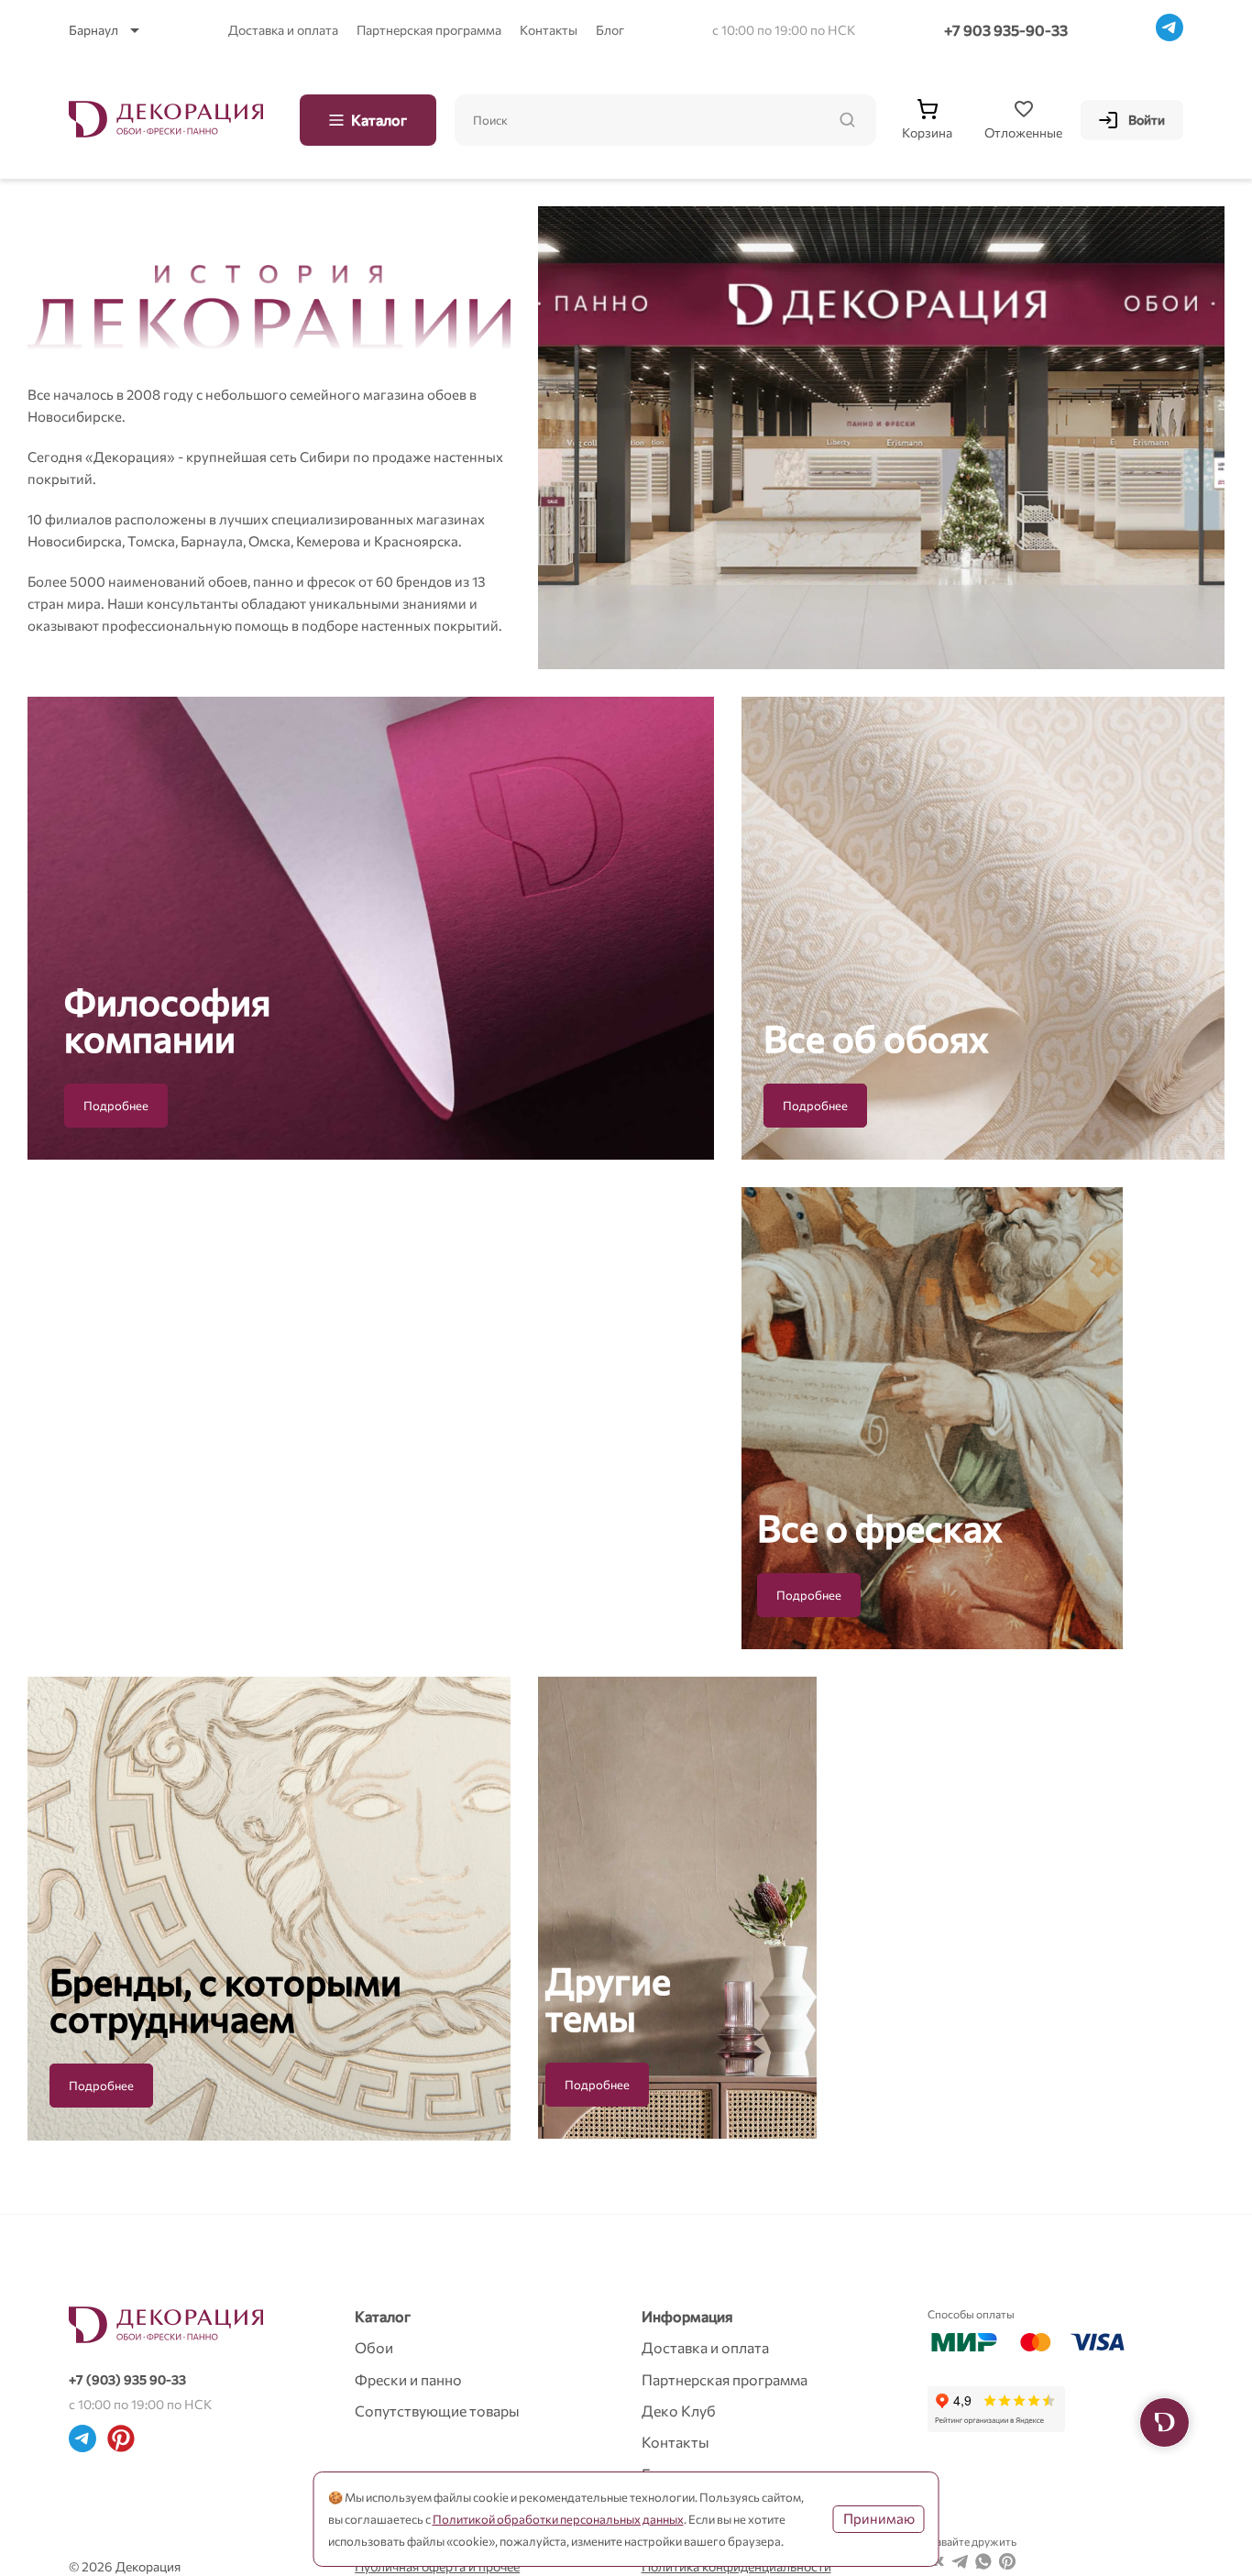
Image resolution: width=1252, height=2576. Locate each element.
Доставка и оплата (283, 30)
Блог (610, 30)
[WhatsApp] (983, 2564)
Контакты (549, 30)
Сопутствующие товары (437, 2411)
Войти (1147, 120)
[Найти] (847, 120)
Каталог (379, 120)
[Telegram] (1170, 30)
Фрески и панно (408, 2379)
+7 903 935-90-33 (1006, 30)
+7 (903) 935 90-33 (127, 2379)
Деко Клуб (679, 2411)
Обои (374, 2347)
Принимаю (879, 2518)
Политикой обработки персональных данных (558, 2519)
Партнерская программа (429, 30)
